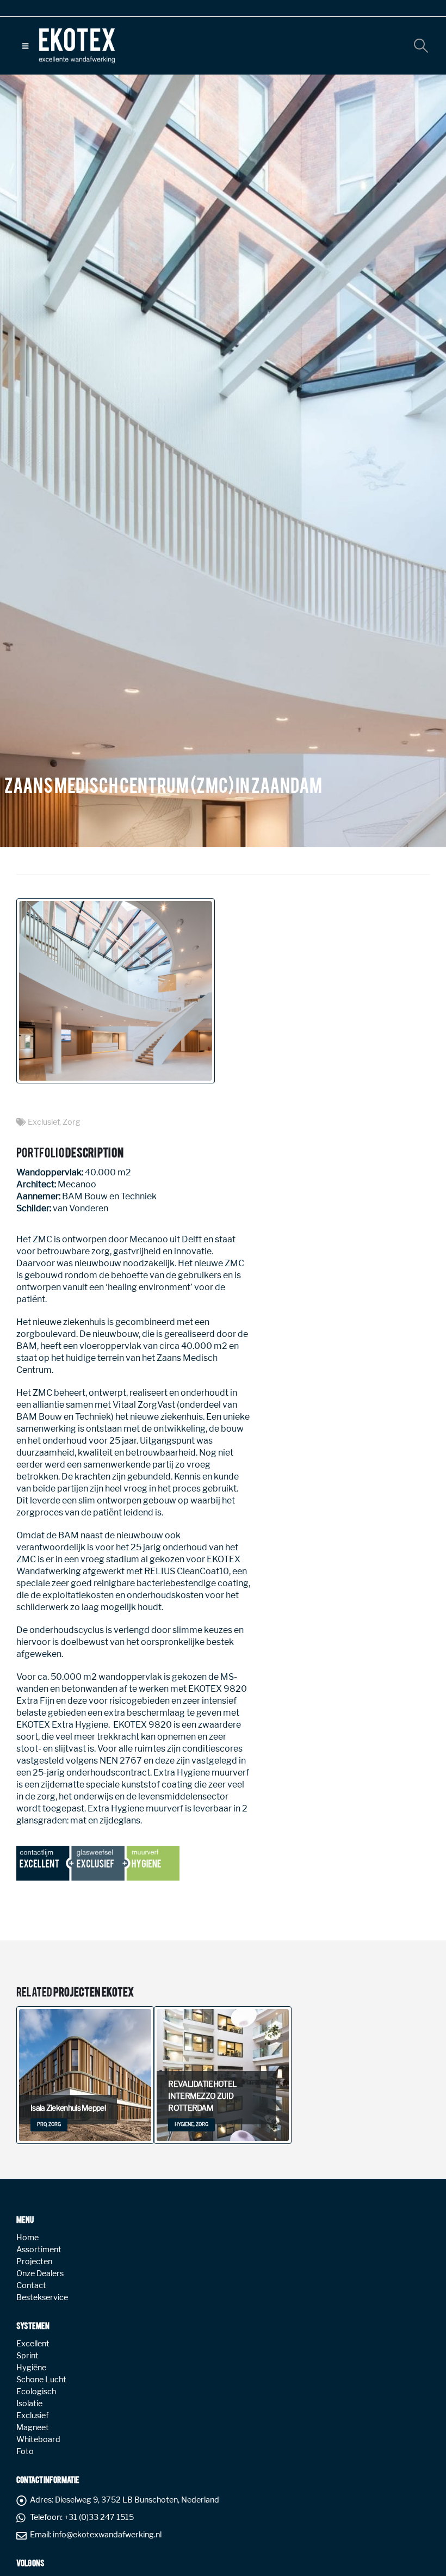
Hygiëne (31, 2368)
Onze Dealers (40, 2273)
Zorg (72, 1122)
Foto (25, 2451)
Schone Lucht (41, 2380)
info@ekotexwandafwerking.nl (107, 2535)
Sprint (27, 2356)
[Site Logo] (77, 46)
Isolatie (29, 2404)
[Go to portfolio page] (117, 991)
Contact (31, 2285)
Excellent (33, 2344)
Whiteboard (38, 2439)
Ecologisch (36, 2392)
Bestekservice (42, 2297)
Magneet (33, 2427)
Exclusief (44, 1122)
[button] (25, 46)
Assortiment (39, 2250)
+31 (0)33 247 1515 (99, 2517)
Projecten (34, 2261)
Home (27, 2238)
